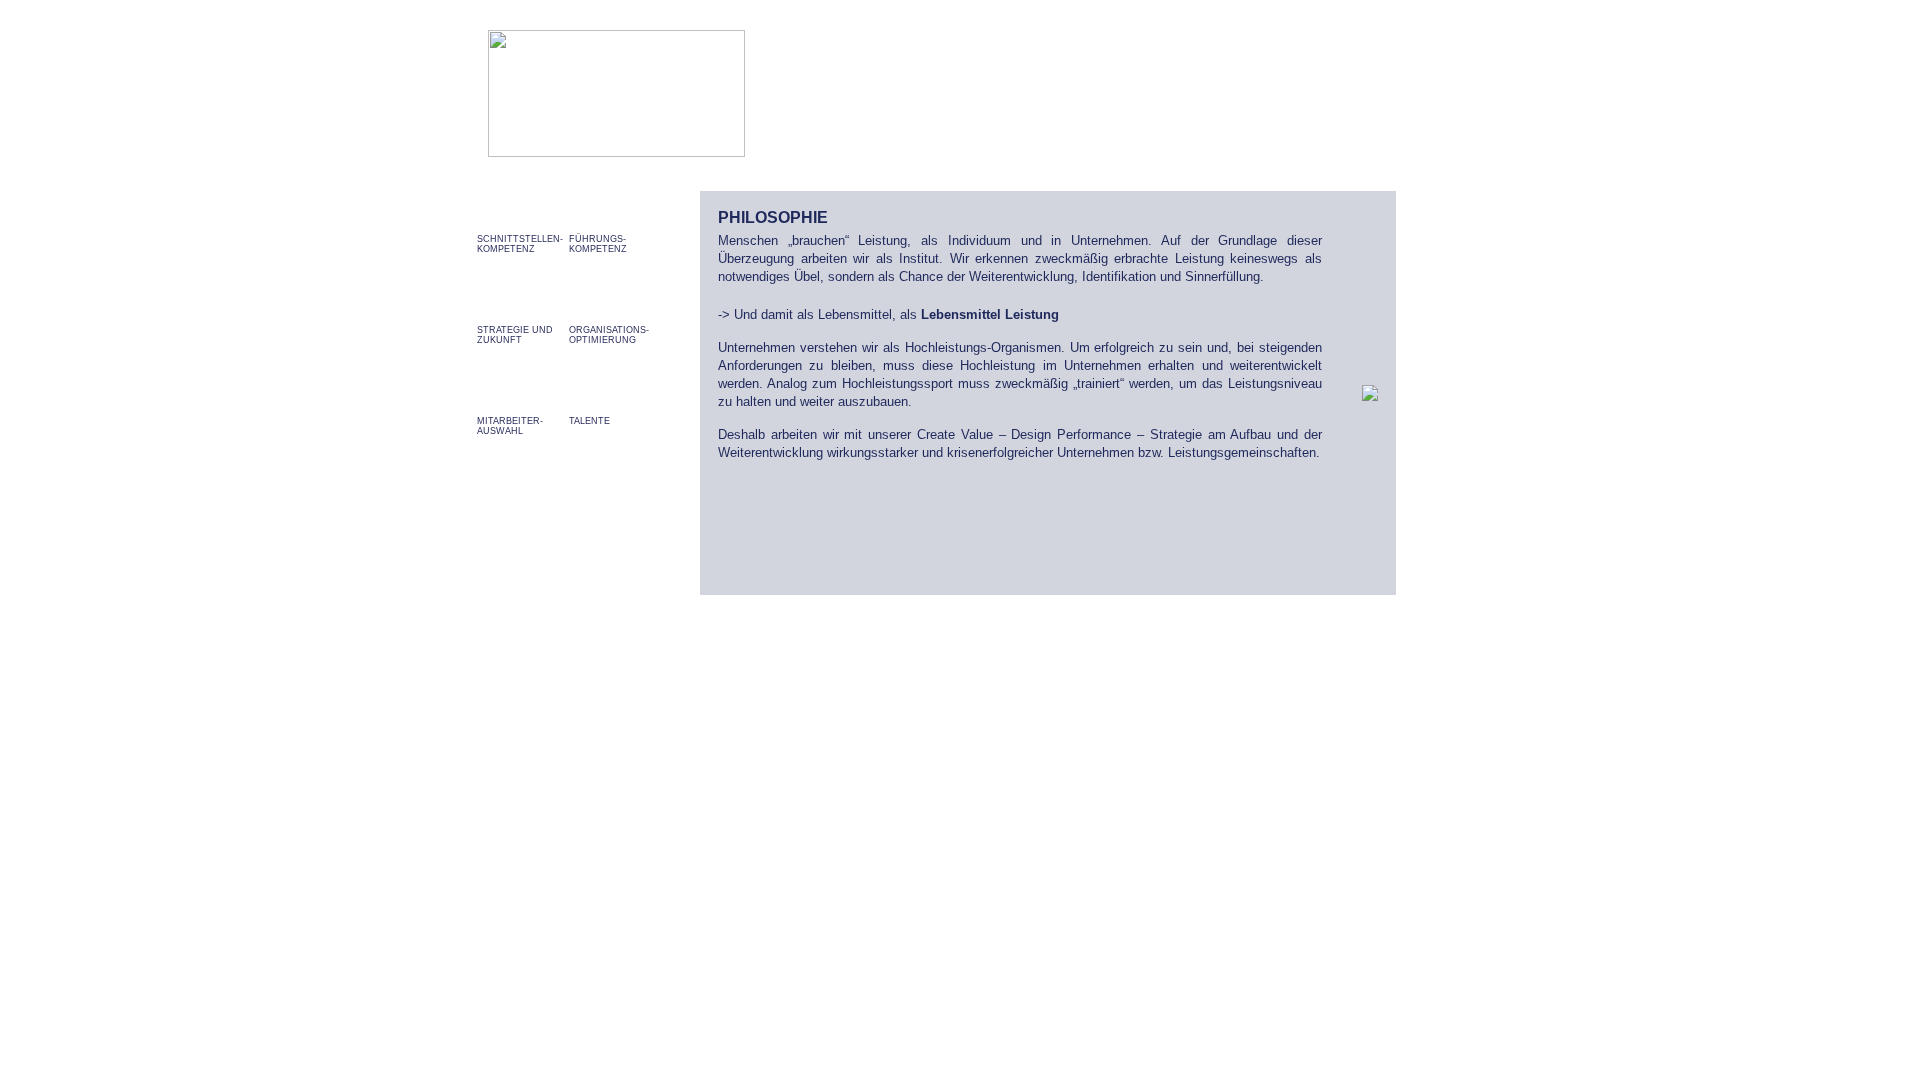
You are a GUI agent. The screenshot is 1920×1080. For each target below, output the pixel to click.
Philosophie (1178, 91)
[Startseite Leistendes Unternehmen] (616, 151)
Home (1104, 91)
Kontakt (1360, 91)
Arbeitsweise (1275, 91)
